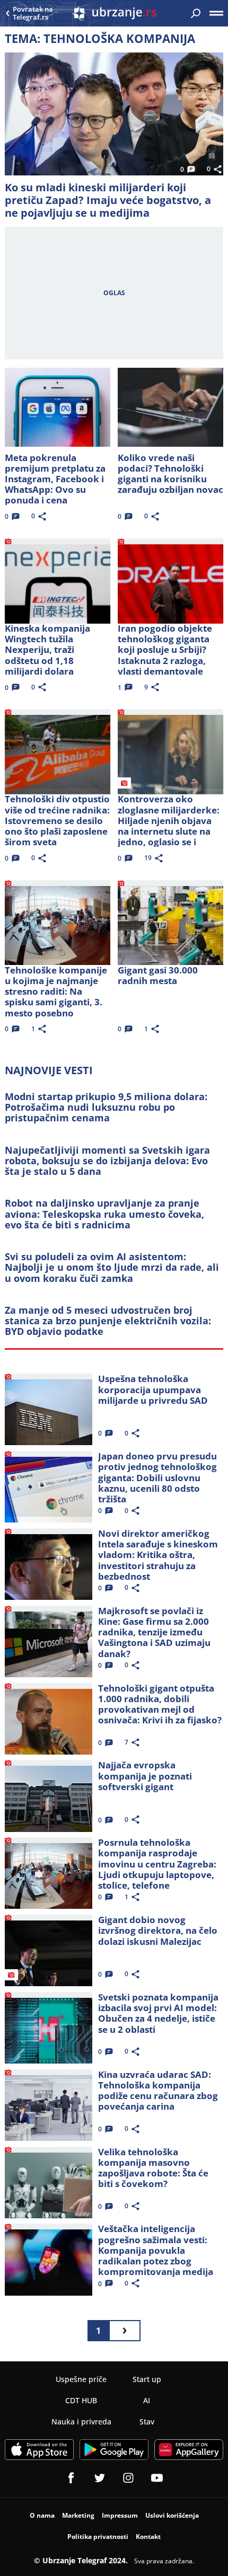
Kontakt (148, 2537)
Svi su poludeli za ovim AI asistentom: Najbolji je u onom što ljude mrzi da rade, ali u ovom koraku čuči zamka (112, 1267)
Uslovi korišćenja (172, 2515)
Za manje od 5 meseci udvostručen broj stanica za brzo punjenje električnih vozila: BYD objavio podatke (108, 1321)
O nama (42, 2515)
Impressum (120, 2515)
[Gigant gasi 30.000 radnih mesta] (171, 920)
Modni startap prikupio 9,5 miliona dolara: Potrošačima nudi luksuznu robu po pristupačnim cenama (106, 1107)
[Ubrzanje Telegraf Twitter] (100, 2478)
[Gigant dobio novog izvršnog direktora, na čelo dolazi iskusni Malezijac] (49, 1948)
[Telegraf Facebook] (71, 2478)
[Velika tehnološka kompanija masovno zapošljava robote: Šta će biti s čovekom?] (49, 2180)
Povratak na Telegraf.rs (33, 14)
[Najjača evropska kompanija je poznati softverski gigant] (49, 1793)
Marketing (78, 2515)
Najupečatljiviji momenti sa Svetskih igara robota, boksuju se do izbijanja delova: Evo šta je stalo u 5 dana (107, 1161)
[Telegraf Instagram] (128, 2478)
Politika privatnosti (98, 2537)
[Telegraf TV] (157, 2478)
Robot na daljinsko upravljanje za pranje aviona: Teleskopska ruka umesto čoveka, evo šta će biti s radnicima (104, 1214)
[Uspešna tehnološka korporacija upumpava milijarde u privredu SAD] (49, 1406)
